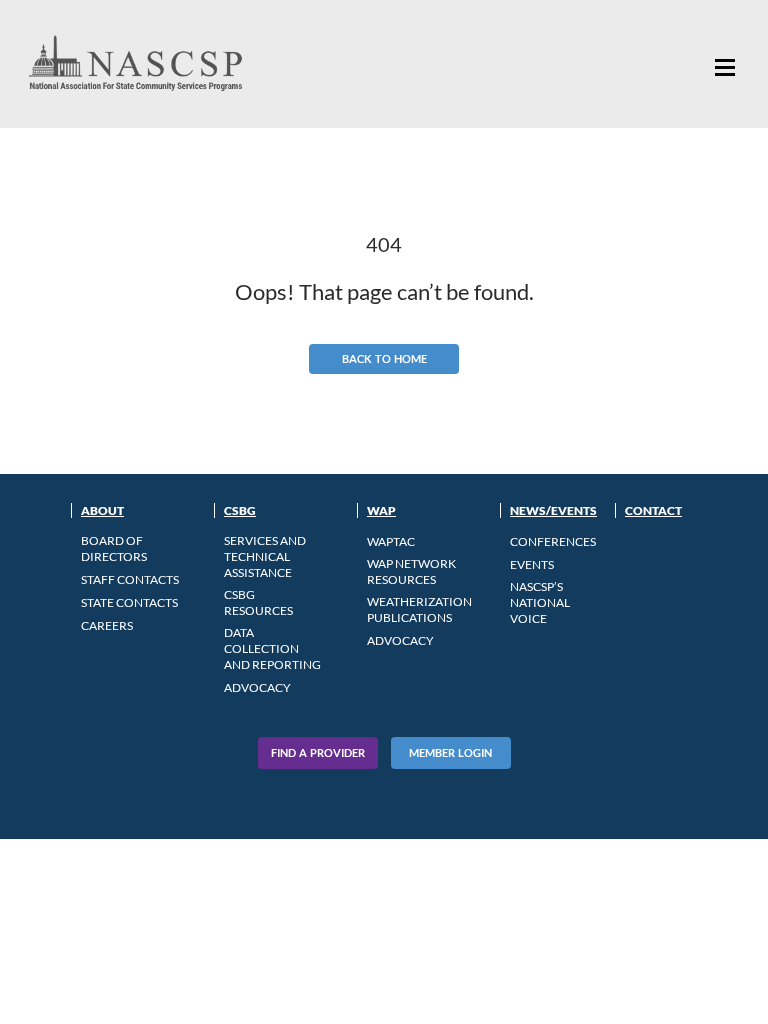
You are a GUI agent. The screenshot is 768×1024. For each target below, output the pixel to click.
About (102, 510)
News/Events (553, 510)
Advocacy (257, 687)
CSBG (240, 510)
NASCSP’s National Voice (540, 602)
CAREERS (107, 625)
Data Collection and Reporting (272, 648)
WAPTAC (391, 541)
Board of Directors (114, 548)
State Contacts (129, 602)
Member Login (450, 752)
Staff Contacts (130, 579)
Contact (653, 510)
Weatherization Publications (419, 609)
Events (532, 564)
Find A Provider (318, 752)
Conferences (553, 541)
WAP (381, 510)
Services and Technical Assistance (265, 556)
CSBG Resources (258, 602)
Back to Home (384, 358)
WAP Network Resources (411, 571)
